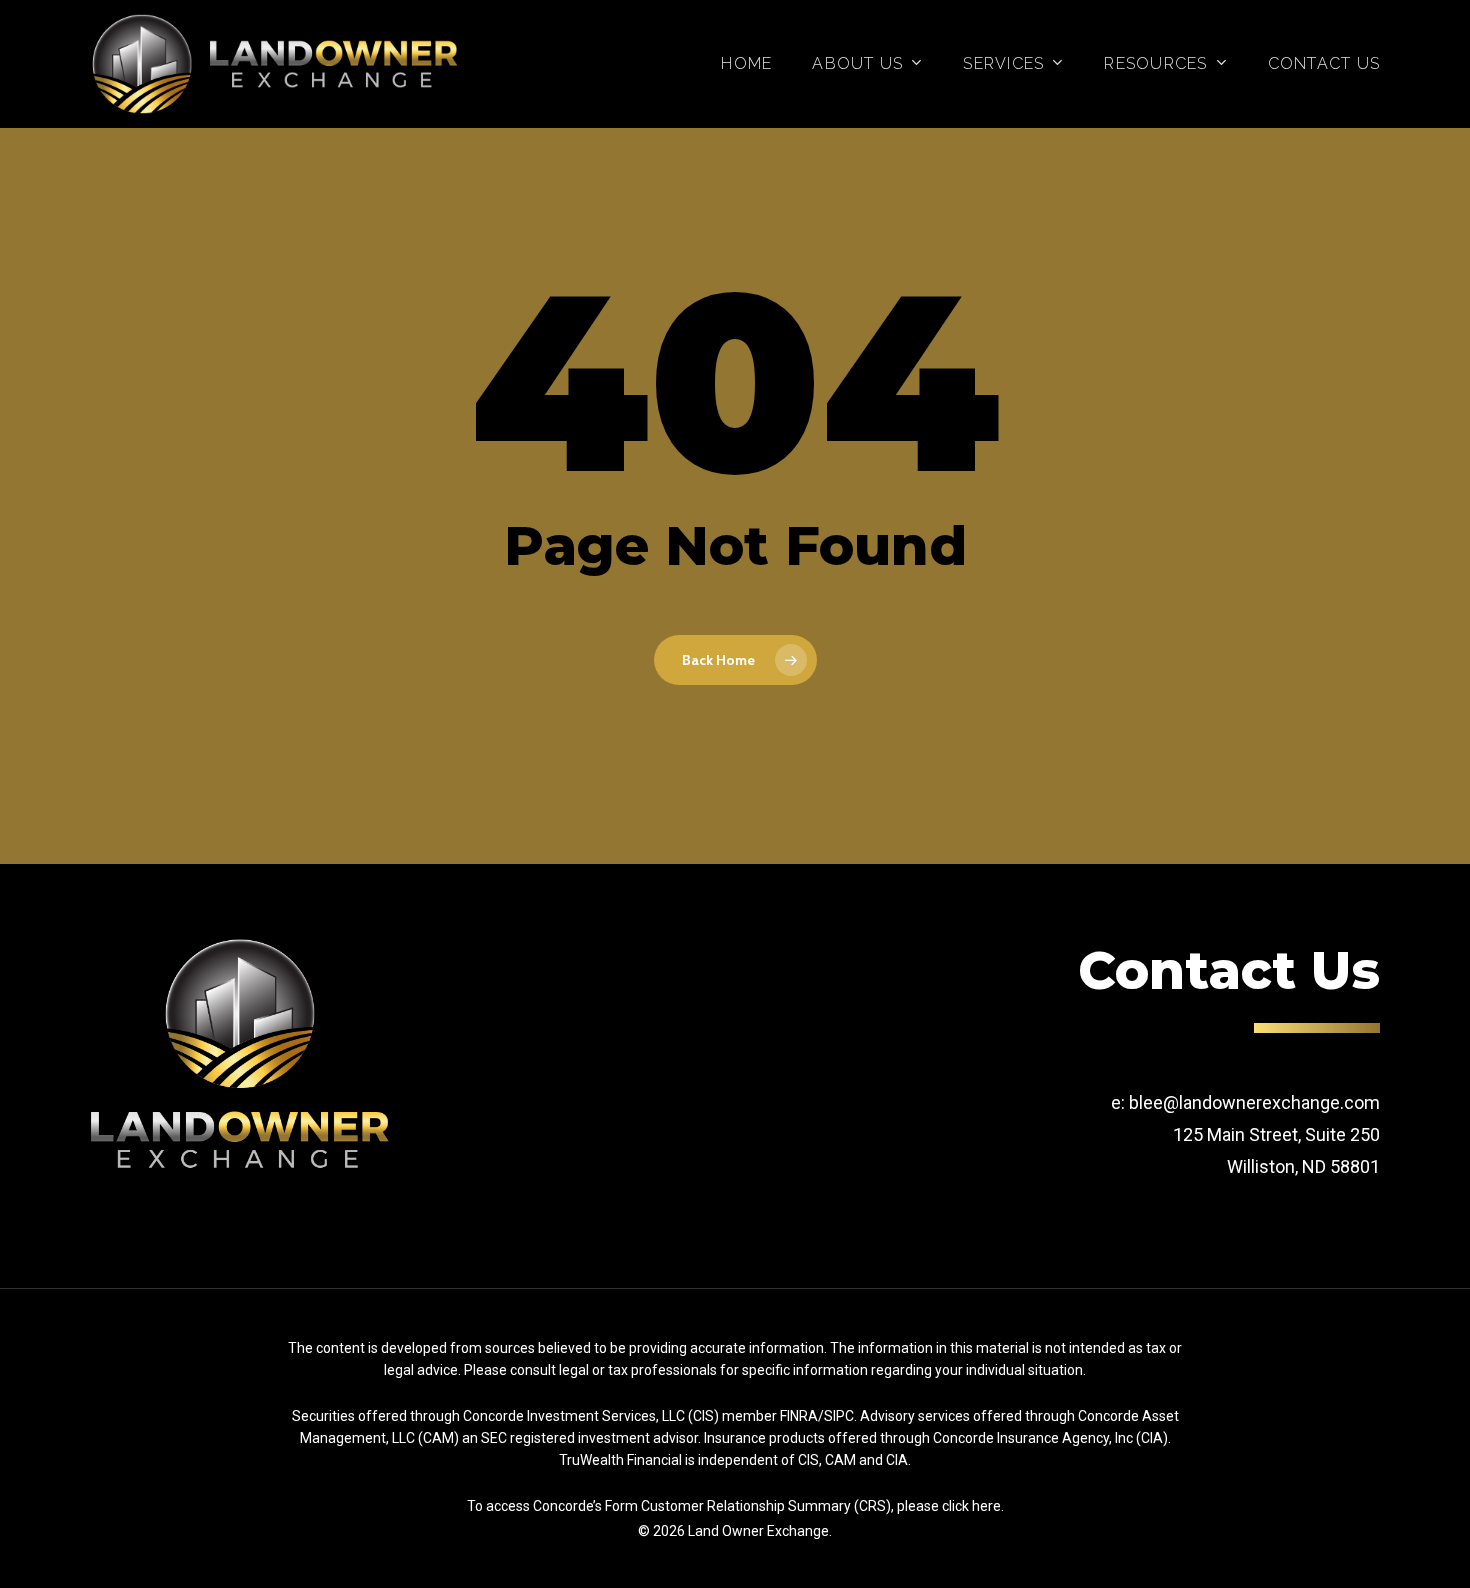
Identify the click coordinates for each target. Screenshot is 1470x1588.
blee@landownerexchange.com (1254, 1102)
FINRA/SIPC (817, 1416)
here (986, 1506)
